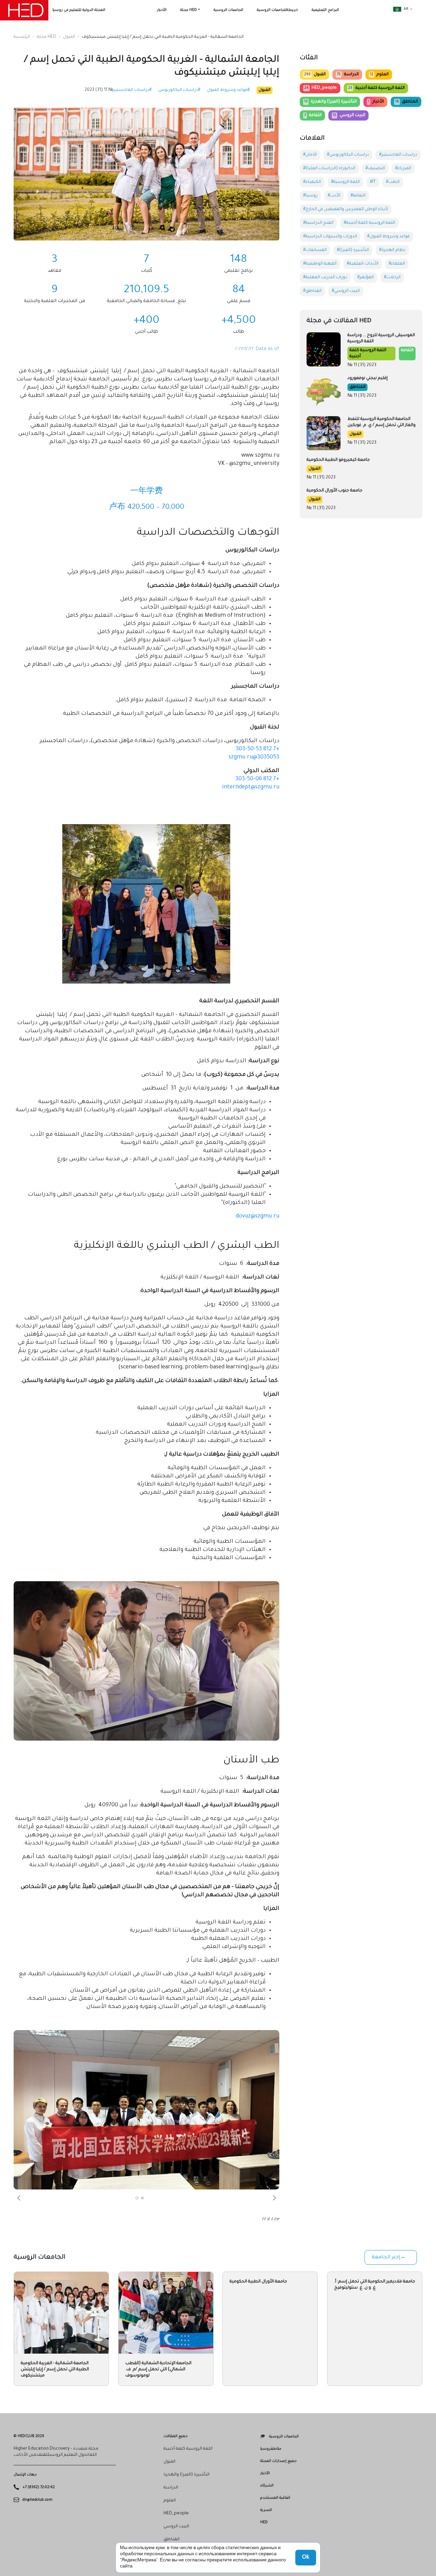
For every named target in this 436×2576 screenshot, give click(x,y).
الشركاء (267, 2486)
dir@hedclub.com (37, 2500)
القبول (69, 37)
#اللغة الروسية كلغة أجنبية (369, 223)
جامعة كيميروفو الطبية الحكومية (338, 460)
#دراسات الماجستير (133, 90)
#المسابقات (315, 250)
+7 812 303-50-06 (257, 779)
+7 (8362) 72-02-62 (39, 2487)
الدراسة (348, 75)
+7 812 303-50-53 (258, 749)
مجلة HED (189, 10)
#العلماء (397, 264)
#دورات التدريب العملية (325, 278)
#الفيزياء (403, 169)
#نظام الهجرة (392, 250)
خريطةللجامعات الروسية (277, 10)
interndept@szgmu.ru (251, 787)
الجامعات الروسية (228, 10)
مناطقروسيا (271, 2449)
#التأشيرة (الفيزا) (353, 250)
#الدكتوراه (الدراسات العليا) (329, 169)
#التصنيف (375, 169)
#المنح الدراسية (318, 223)
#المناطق (312, 291)
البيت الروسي (349, 115)
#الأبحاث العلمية (363, 264)
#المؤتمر (365, 278)
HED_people (321, 88)
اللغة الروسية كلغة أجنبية (376, 88)
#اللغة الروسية (345, 182)
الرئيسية (22, 37)
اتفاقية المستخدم (275, 2498)
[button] (19, 2198)
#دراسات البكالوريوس (179, 90)
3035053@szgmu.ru (254, 757)
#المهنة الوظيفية (320, 264)
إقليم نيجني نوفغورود (368, 378)
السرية (266, 2510)
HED (264, 2523)
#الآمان (310, 155)
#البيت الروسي (346, 291)
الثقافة (313, 115)
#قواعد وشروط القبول (228, 90)
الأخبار (162, 10)
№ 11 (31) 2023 (99, 90)
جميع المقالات (176, 2436)
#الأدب (334, 196)
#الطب (393, 182)
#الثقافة (358, 196)
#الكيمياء (312, 182)
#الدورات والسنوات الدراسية (330, 237)
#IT (373, 182)
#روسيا (310, 196)
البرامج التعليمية (325, 10)
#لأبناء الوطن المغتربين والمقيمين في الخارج (346, 209)
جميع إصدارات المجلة (278, 2461)
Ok (306, 2558)
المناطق (407, 102)
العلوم (379, 75)
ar (406, 9)
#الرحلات (392, 278)
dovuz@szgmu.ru (258, 1216)
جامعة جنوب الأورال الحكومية (334, 491)
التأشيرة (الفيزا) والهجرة (330, 102)
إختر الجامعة (386, 2258)
